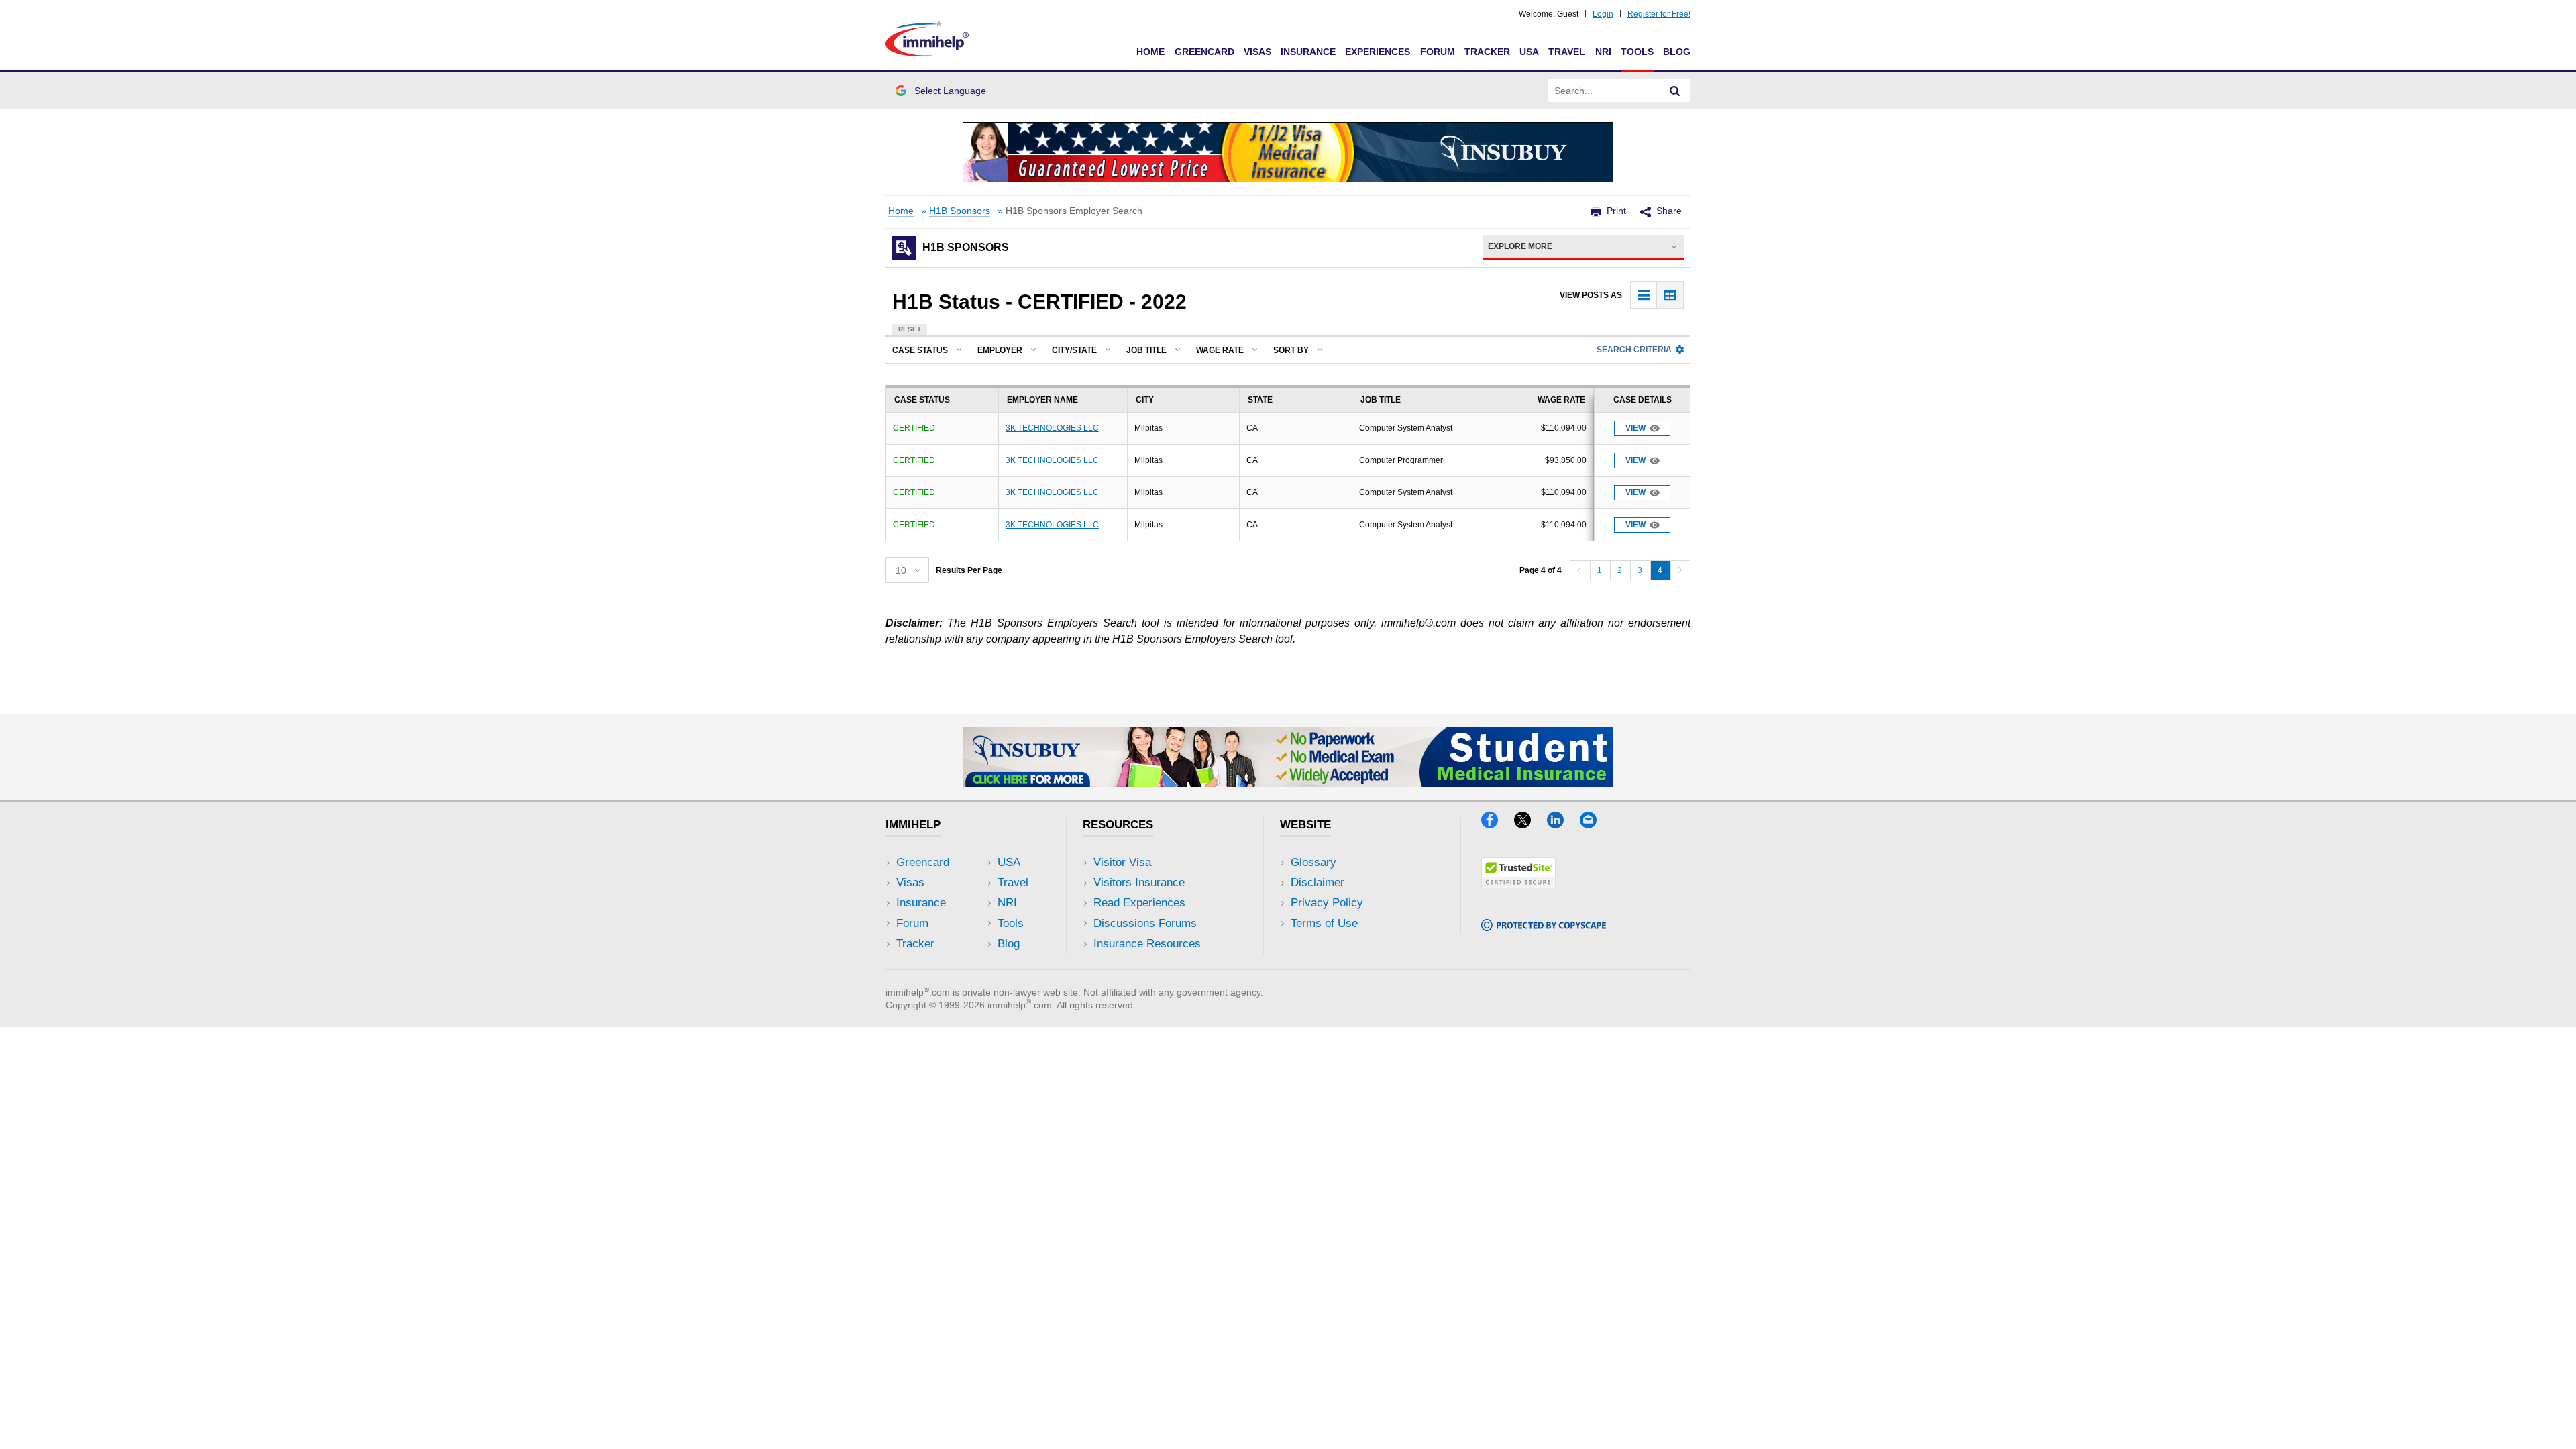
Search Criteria (1634, 350)
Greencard (1204, 52)
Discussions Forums (1145, 923)
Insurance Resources (1147, 944)
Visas (1257, 52)
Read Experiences (1139, 903)
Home (1150, 52)
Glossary (1313, 862)
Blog (1677, 52)
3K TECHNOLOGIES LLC (1052, 428)
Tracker (1487, 52)
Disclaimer (1318, 882)
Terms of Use (1324, 923)
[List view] (1644, 295)
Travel (1567, 52)
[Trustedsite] (1518, 884)
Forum (1438, 52)
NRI (1603, 52)
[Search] (1675, 91)
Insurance (1308, 52)
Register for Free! (1659, 14)
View (1635, 428)
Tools (1637, 52)
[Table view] (1670, 295)
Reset (910, 329)
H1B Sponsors (960, 211)
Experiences (1378, 52)
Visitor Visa (1122, 862)
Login (1603, 14)
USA (1529, 52)
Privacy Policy (1327, 903)
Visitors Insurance (1139, 882)
